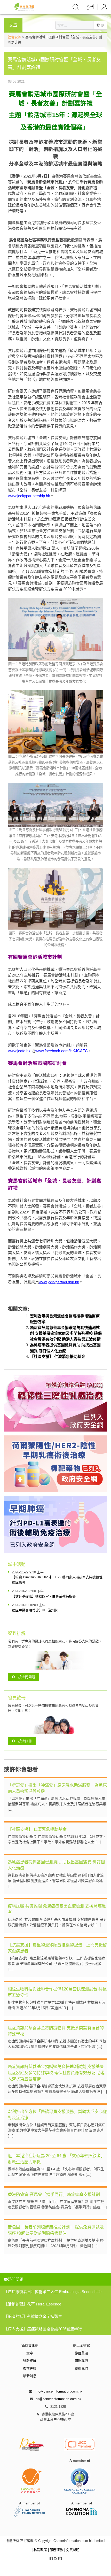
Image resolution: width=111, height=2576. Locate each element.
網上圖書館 (81, 2345)
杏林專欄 (30, 2368)
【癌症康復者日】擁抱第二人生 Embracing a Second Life (53, 2292)
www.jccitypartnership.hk (29, 496)
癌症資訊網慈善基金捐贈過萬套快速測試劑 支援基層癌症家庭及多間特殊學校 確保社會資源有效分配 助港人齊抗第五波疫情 (66, 1333)
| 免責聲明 (72, 2550)
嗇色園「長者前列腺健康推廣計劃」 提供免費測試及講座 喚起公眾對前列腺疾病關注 (56, 2230)
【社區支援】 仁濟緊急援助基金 (58, 1356)
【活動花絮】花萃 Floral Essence (33, 2304)
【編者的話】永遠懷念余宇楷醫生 (33, 2316)
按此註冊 (25, 1741)
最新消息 (30, 2376)
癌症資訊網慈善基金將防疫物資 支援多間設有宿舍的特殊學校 (56, 2031)
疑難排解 (30, 2361)
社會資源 (14, 37)
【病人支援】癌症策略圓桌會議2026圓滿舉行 (43, 2329)
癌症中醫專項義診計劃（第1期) (35, 1610)
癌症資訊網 (30, 2345)
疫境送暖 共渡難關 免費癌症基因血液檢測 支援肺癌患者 (57, 1909)
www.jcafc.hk (19, 1051)
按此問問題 (27, 1677)
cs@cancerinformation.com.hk (58, 2399)
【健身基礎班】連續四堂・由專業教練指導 (44, 1596)
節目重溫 (81, 2353)
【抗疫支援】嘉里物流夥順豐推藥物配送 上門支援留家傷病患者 (57, 1948)
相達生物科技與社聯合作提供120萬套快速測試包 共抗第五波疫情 (57, 1992)
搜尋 (100, 25)
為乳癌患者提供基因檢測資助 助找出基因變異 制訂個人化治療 (56, 1865)
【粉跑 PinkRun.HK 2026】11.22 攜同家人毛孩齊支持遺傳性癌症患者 (57, 1580)
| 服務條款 (56, 2550)
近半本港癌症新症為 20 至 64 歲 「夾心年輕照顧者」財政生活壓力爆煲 (56, 2159)
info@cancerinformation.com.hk (59, 2391)
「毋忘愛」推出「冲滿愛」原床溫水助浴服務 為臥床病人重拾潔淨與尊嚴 (57, 1788)
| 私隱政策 (40, 2550)
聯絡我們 (81, 2368)
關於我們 (81, 2361)
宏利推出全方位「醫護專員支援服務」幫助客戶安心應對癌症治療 (57, 2115)
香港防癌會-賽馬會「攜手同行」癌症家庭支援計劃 (54, 2194)
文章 (30, 2353)
